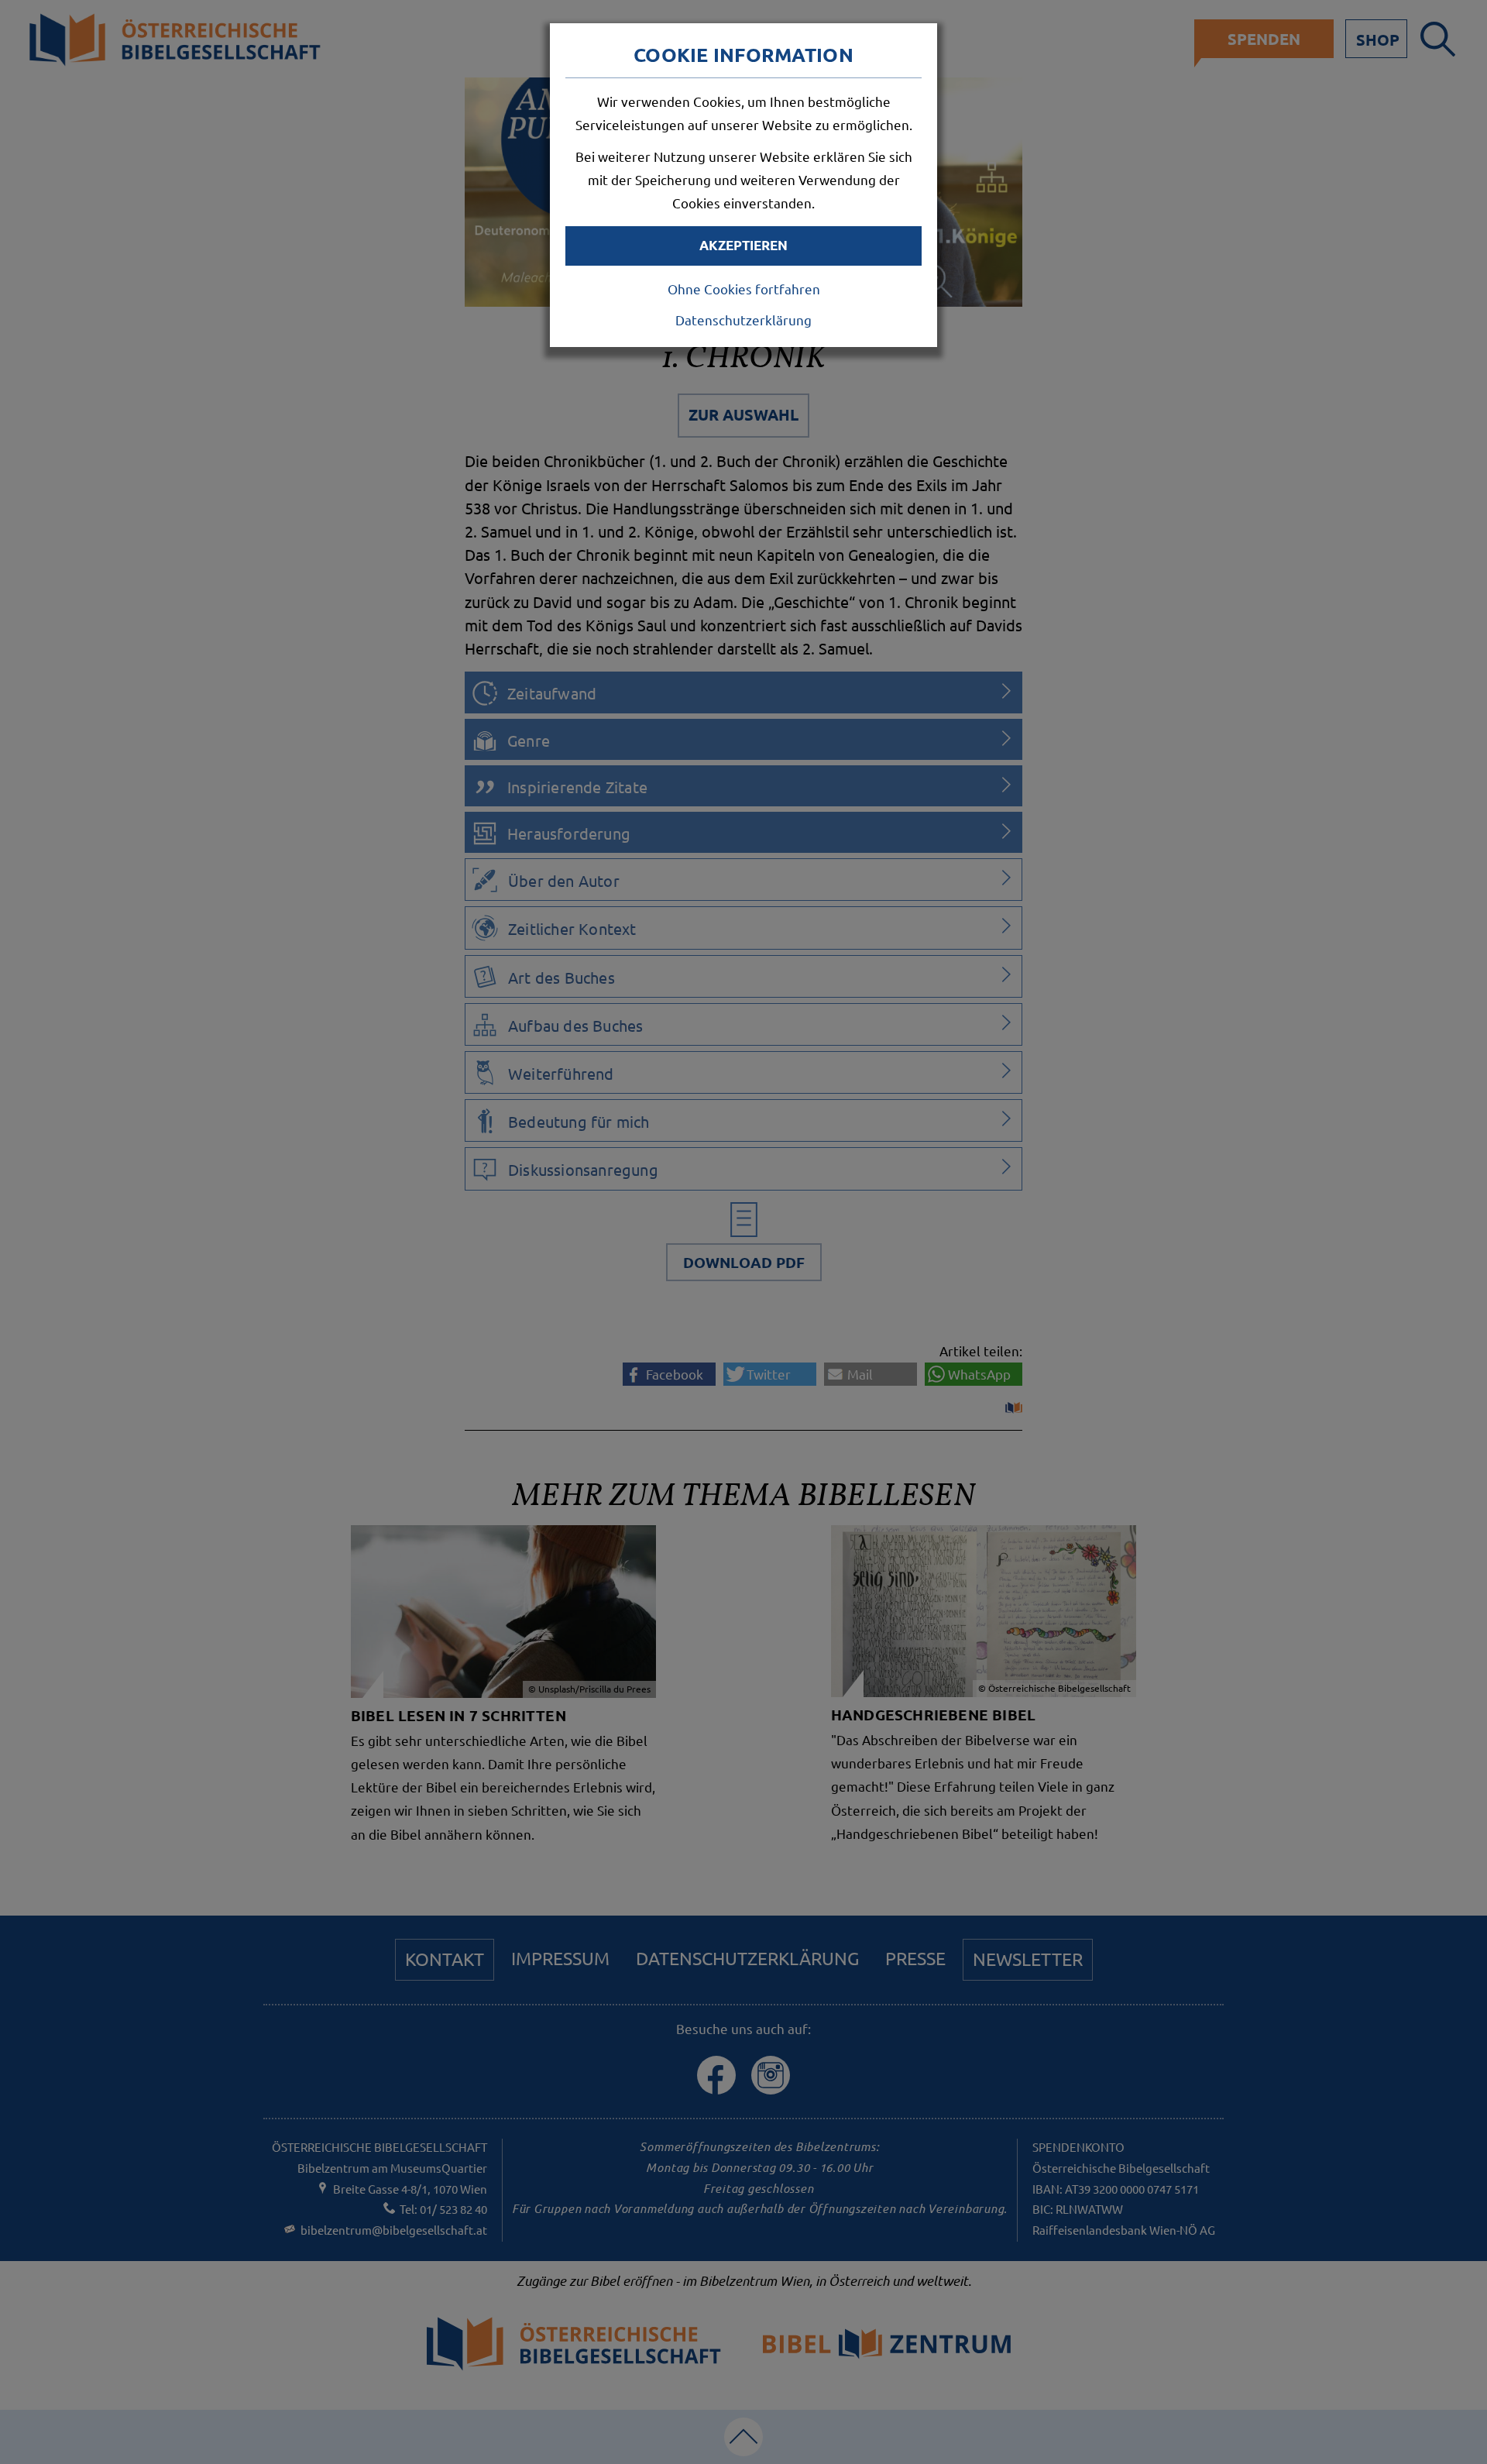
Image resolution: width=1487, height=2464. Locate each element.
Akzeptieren (743, 245)
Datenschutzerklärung (743, 320)
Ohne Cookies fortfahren (744, 289)
